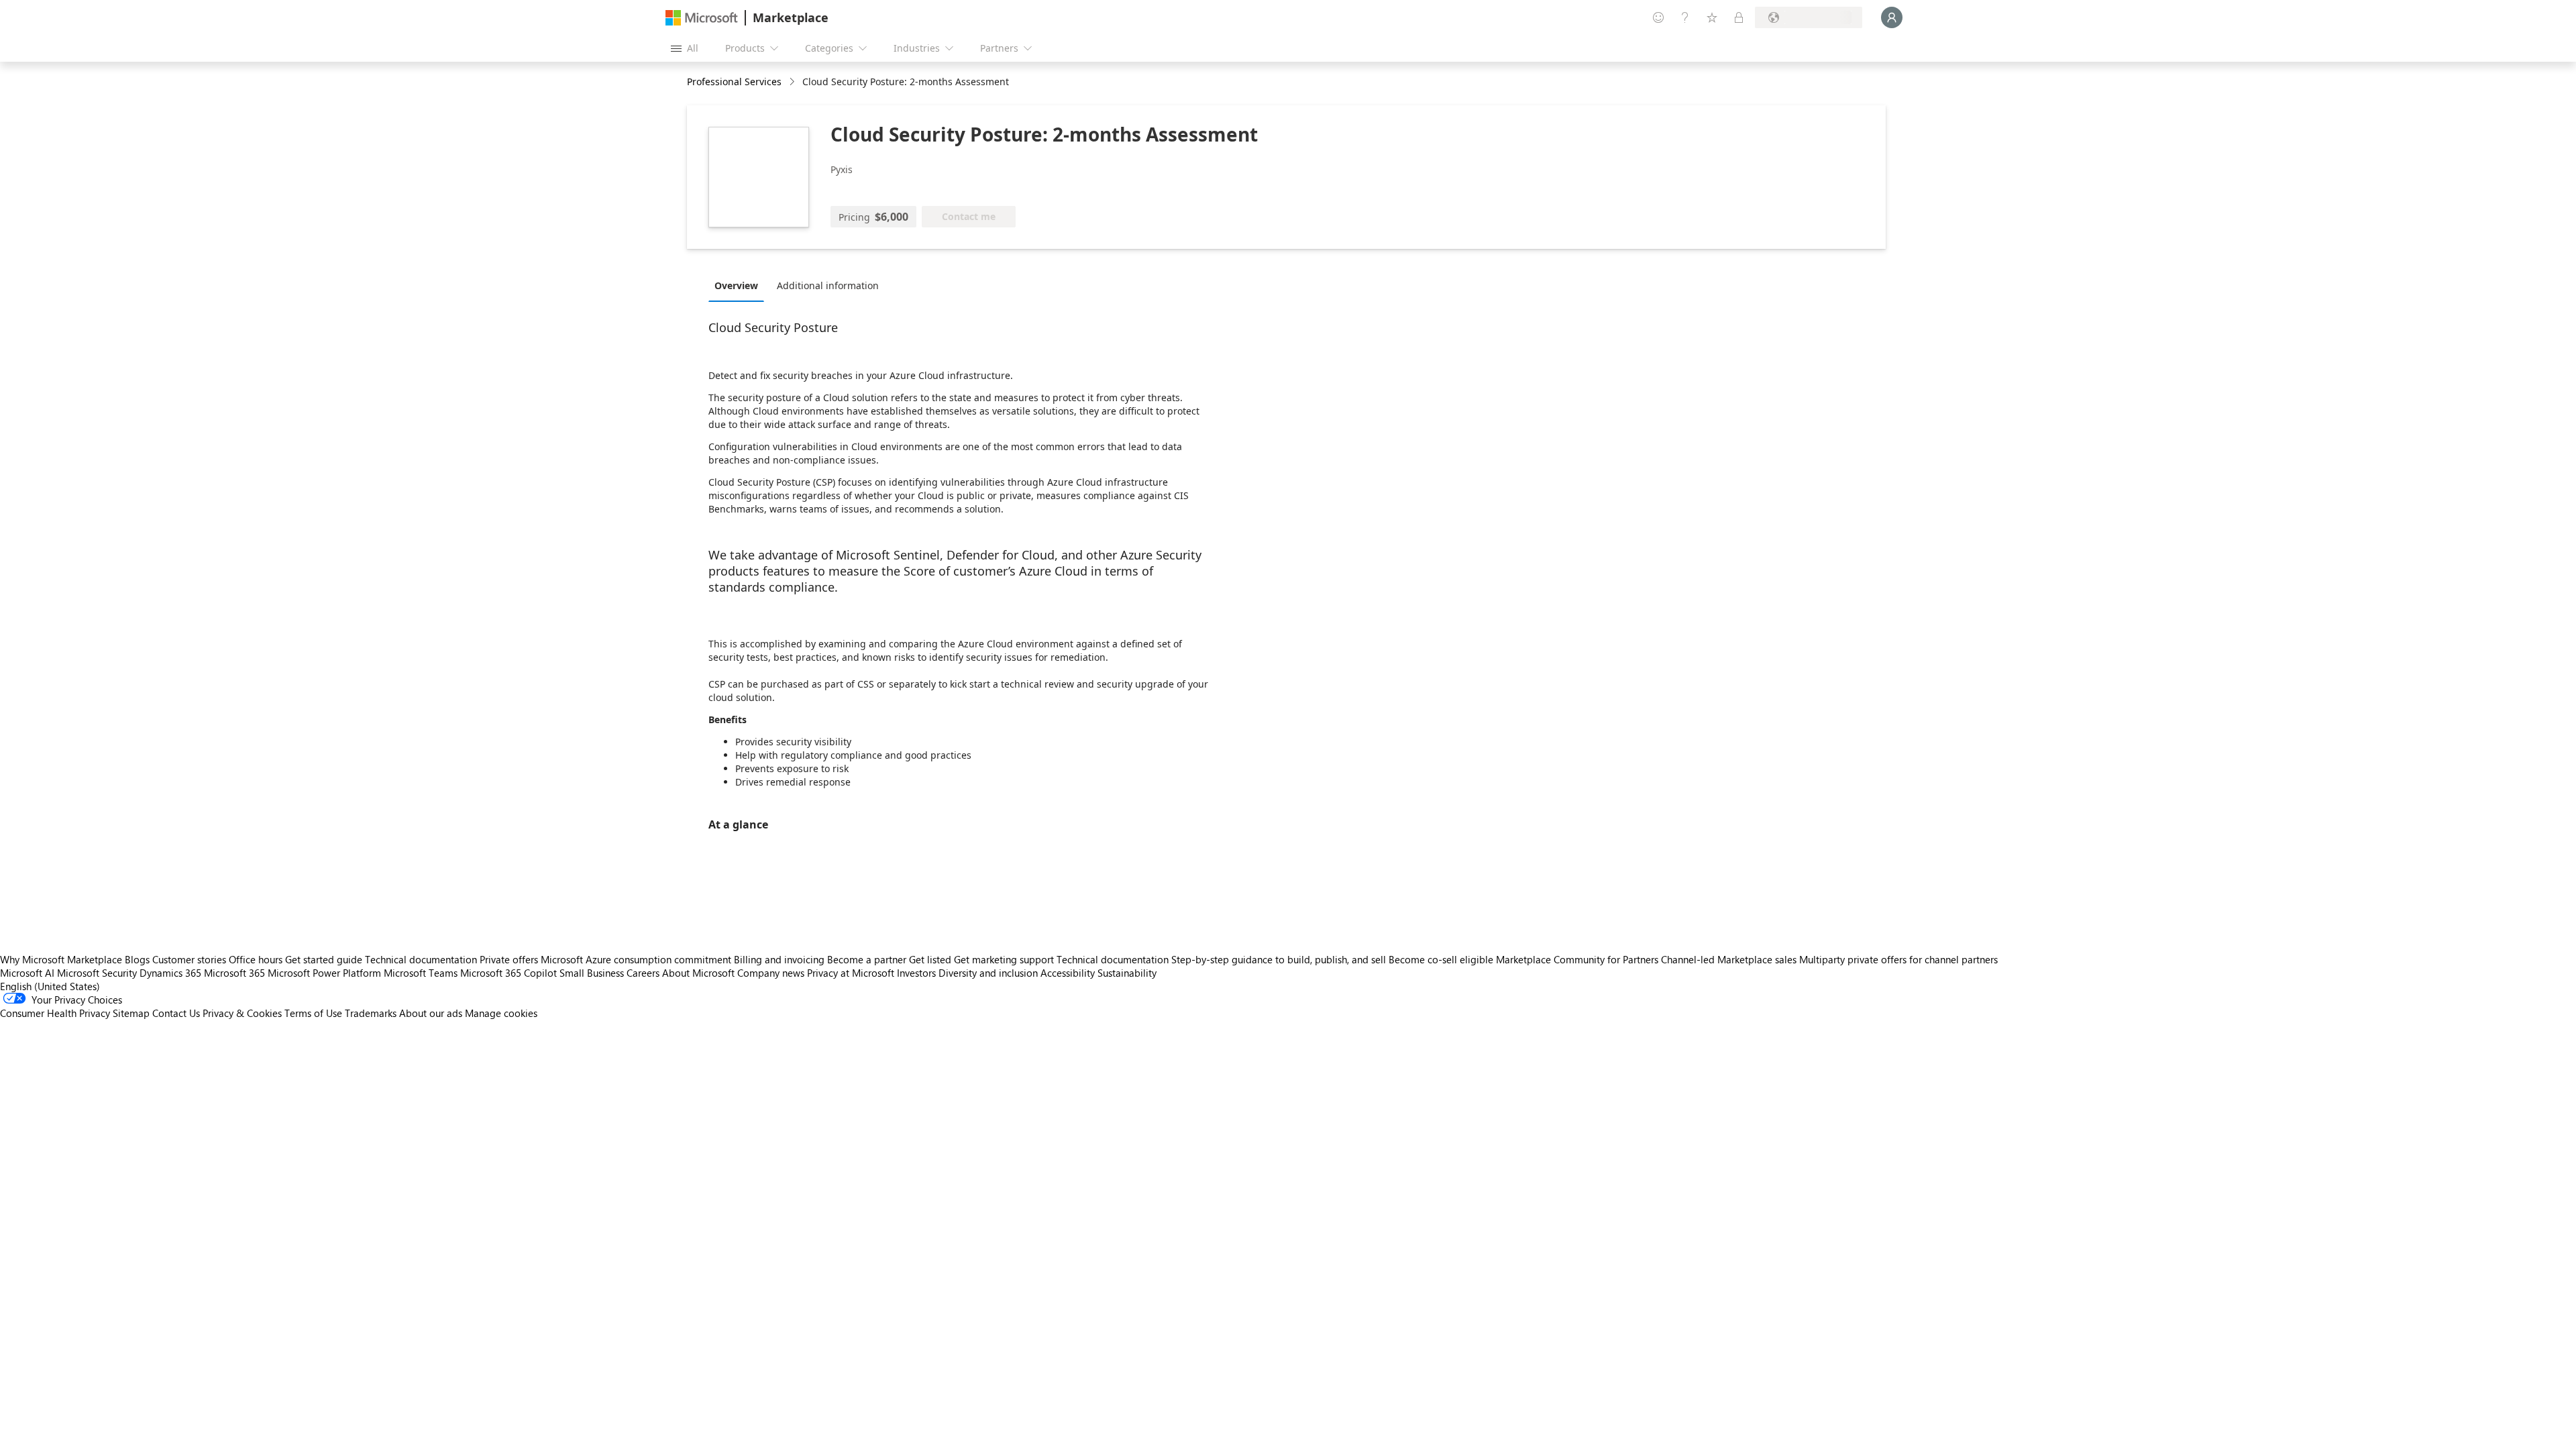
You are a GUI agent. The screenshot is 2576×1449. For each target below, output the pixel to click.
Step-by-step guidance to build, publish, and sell (1279, 959)
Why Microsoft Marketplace (61, 959)
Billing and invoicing (779, 959)
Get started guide (324, 959)
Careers (643, 973)
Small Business (592, 973)
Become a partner (867, 959)
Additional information (828, 285)
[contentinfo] (793, 82)
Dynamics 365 (170, 973)
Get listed (930, 959)
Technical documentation (421, 959)
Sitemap (131, 1013)
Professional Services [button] (734, 82)
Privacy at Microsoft (851, 973)
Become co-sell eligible (1441, 959)
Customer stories (189, 959)
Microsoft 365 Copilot (508, 973)
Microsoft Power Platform (324, 973)
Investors (916, 973)
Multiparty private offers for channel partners (1898, 959)
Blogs (137, 959)
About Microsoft (698, 973)
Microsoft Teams (421, 973)
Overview (736, 285)
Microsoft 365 (234, 973)
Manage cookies (501, 1013)
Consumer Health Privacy (55, 1013)
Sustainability (1127, 973)
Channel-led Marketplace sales (1729, 959)
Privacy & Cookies (242, 1013)
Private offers (509, 959)
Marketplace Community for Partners (1577, 959)
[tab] (740, 285)
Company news (771, 973)
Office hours (256, 959)
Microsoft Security (97, 973)
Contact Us (176, 1013)
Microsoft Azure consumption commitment (637, 959)
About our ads (431, 1013)
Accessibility (1068, 973)
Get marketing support (1004, 959)
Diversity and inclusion (988, 973)
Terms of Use (313, 1013)
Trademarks (371, 1013)
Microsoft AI (27, 973)
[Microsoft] (702, 18)
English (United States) (50, 986)
